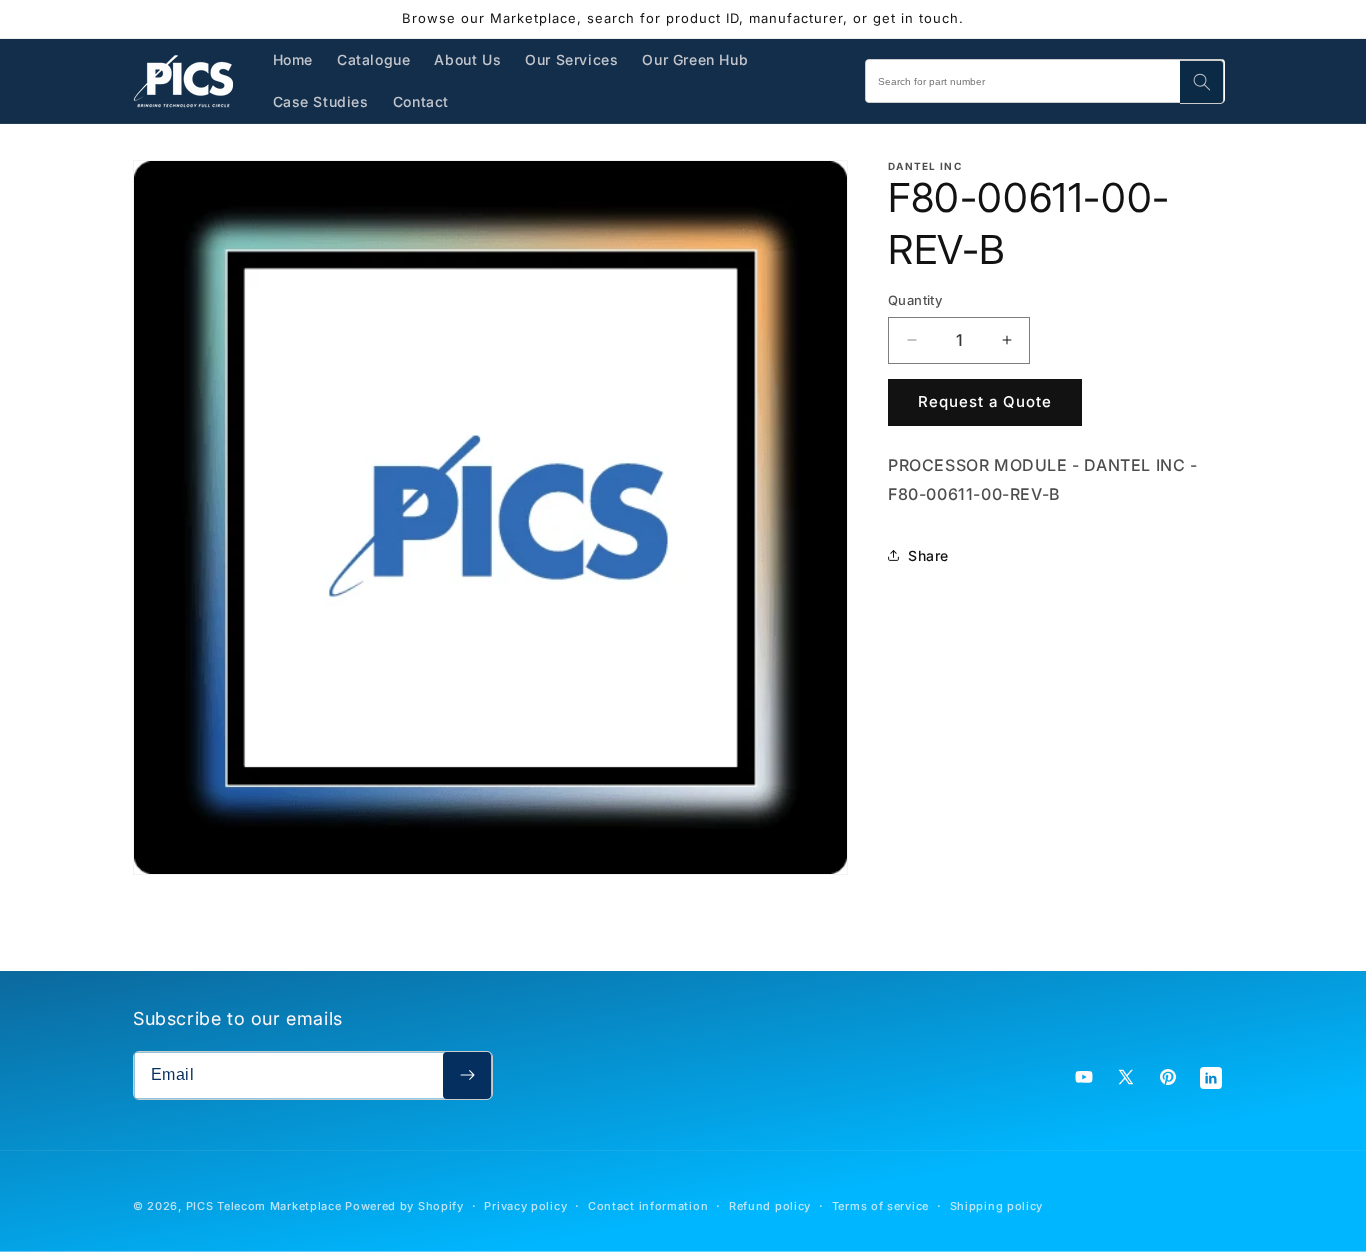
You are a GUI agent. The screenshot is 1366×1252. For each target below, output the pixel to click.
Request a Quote (985, 401)
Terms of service (880, 1206)
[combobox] (1045, 81)
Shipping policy (997, 1206)
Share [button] (928, 555)
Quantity (915, 300)
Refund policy (770, 1206)
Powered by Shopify (404, 1206)
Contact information (648, 1206)
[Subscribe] (467, 1075)
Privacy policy (525, 1206)
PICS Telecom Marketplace (264, 1206)
